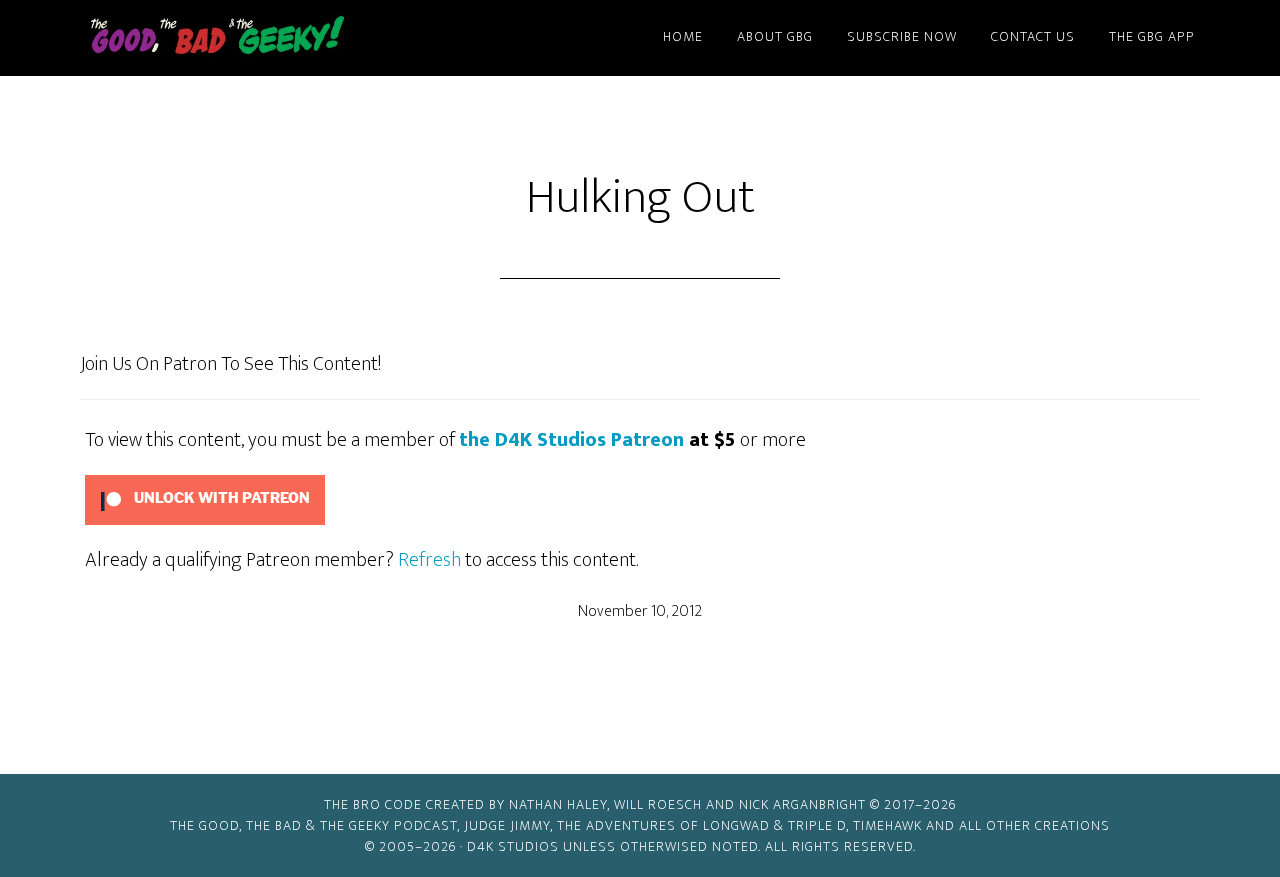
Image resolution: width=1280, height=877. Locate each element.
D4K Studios (513, 846)
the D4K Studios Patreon (571, 440)
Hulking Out (640, 198)
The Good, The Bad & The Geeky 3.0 (250, 38)
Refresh (429, 560)
